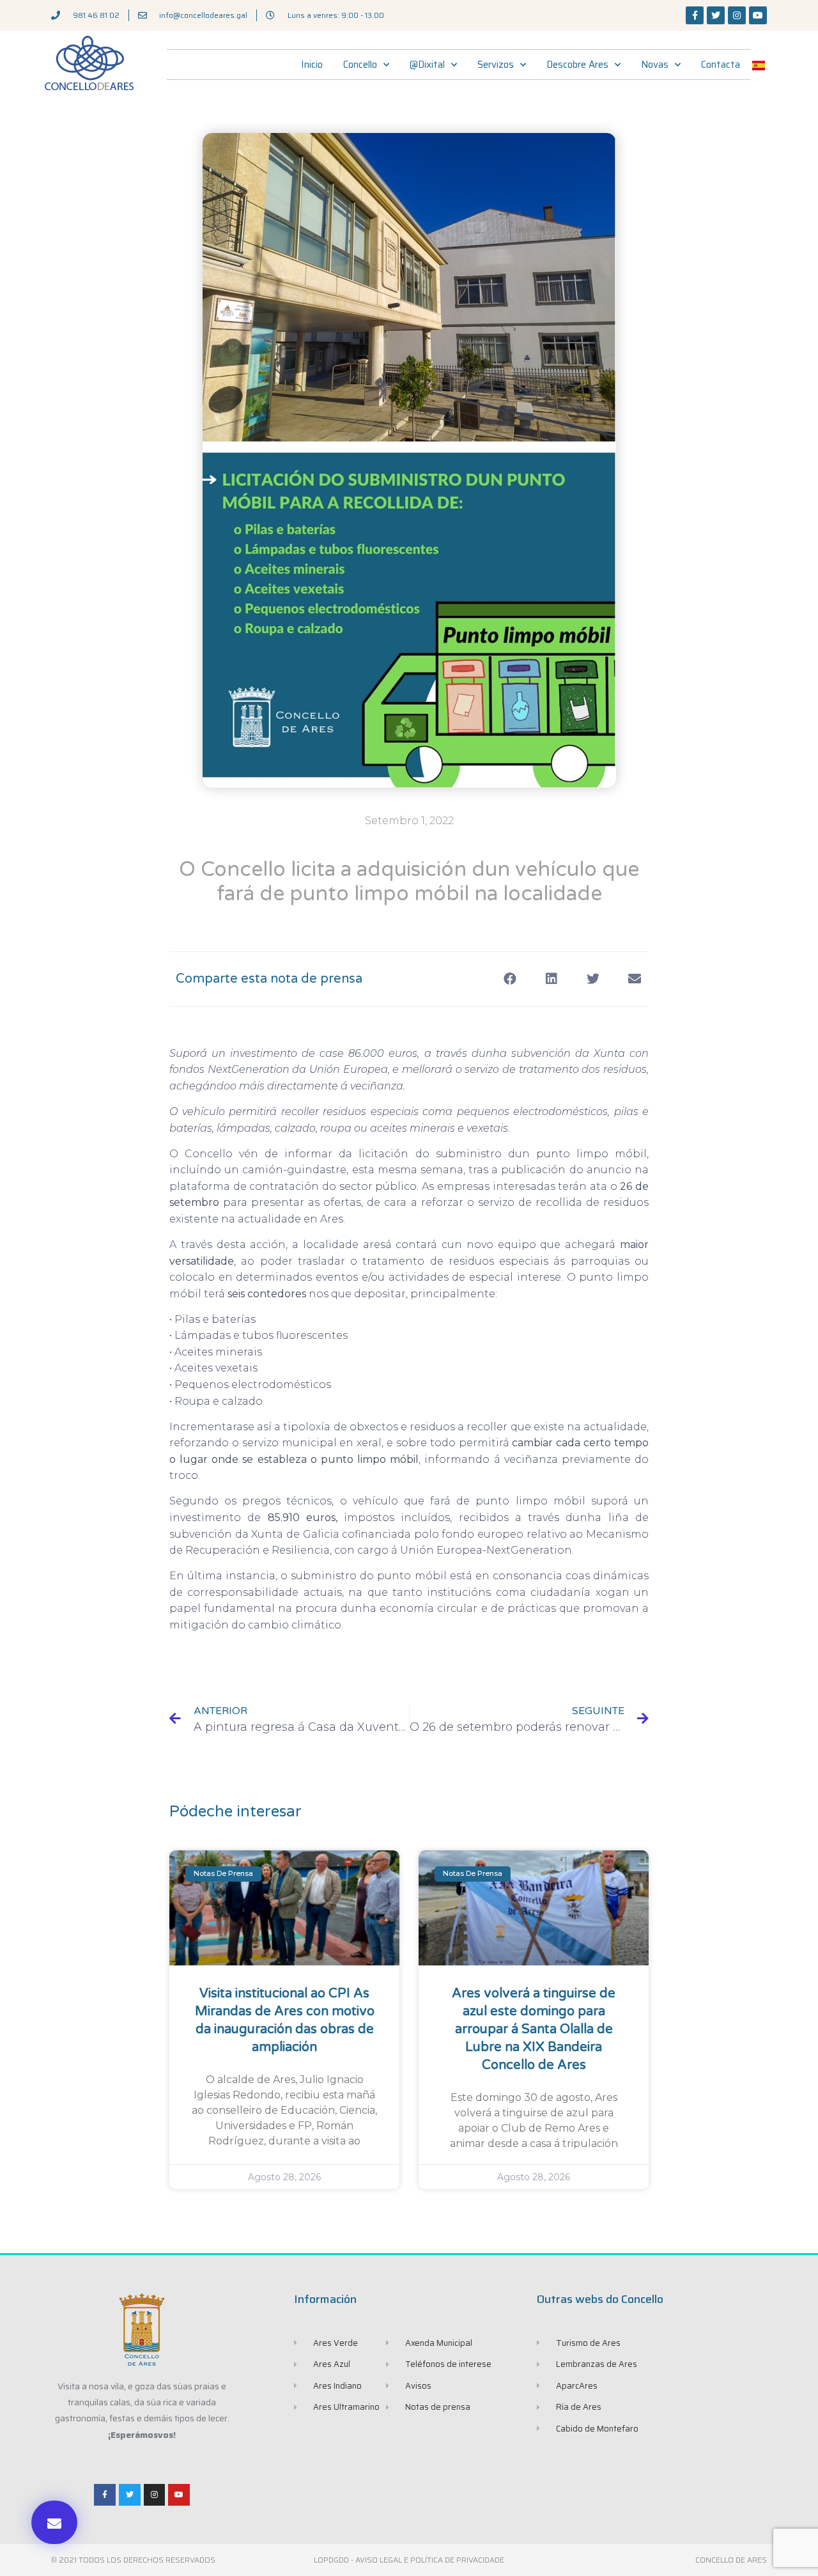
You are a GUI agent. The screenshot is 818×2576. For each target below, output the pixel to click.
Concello (360, 65)
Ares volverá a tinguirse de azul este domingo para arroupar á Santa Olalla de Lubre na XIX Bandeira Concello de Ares (534, 2029)
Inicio (312, 65)
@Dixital (427, 65)
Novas (655, 65)
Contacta (721, 65)
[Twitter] (716, 15)
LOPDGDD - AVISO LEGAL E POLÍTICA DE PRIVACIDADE (409, 2560)
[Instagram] (737, 15)
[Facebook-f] (695, 15)
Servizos (496, 65)
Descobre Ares (577, 65)
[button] (54, 2522)
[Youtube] (758, 15)
